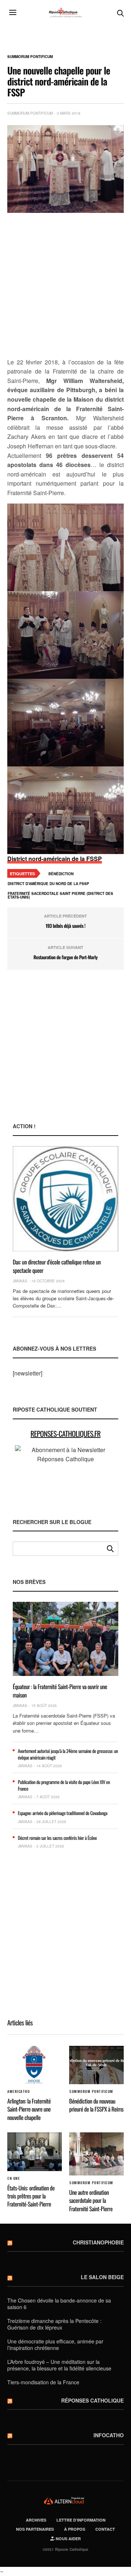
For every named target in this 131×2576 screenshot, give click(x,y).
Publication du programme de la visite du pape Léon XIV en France (64, 1785)
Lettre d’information (81, 2520)
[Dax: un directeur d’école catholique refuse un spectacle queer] (65, 1199)
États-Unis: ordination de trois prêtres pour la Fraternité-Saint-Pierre (31, 2196)
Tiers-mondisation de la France (43, 2382)
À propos (75, 2529)
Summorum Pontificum (30, 57)
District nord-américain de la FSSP (55, 859)
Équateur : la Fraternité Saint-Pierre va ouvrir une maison (60, 1691)
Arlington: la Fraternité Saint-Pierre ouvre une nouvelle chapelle (29, 2109)
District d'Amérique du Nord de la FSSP (48, 884)
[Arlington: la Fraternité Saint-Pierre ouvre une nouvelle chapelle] (35, 2065)
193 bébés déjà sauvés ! (65, 926)
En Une (13, 2178)
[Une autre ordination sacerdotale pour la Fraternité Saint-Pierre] (96, 2154)
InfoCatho (109, 2435)
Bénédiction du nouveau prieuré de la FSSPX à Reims (96, 2105)
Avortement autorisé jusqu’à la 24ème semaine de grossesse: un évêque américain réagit (68, 1754)
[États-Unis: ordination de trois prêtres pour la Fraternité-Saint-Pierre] (35, 2152)
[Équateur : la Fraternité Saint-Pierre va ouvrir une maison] (65, 1639)
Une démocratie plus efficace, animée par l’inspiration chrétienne (55, 2345)
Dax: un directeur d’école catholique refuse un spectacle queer (57, 1266)
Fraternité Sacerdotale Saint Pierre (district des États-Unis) (60, 895)
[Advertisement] (65, 286)
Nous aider (68, 2539)
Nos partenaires (35, 2529)
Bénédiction (61, 874)
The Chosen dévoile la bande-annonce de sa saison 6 (59, 2304)
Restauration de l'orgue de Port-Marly (65, 957)
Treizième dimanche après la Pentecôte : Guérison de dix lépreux (54, 2324)
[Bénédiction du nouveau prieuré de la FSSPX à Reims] (96, 2065)
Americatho (18, 2091)
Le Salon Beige (102, 2277)
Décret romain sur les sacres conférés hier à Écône (57, 1838)
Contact (105, 2529)
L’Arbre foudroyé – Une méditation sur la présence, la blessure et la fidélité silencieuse (59, 2365)
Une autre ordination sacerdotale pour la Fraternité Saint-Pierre (91, 2200)
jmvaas (20, 1281)
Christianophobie (98, 2242)
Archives (36, 2520)
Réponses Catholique (92, 2400)
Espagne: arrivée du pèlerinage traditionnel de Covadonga (63, 1813)
